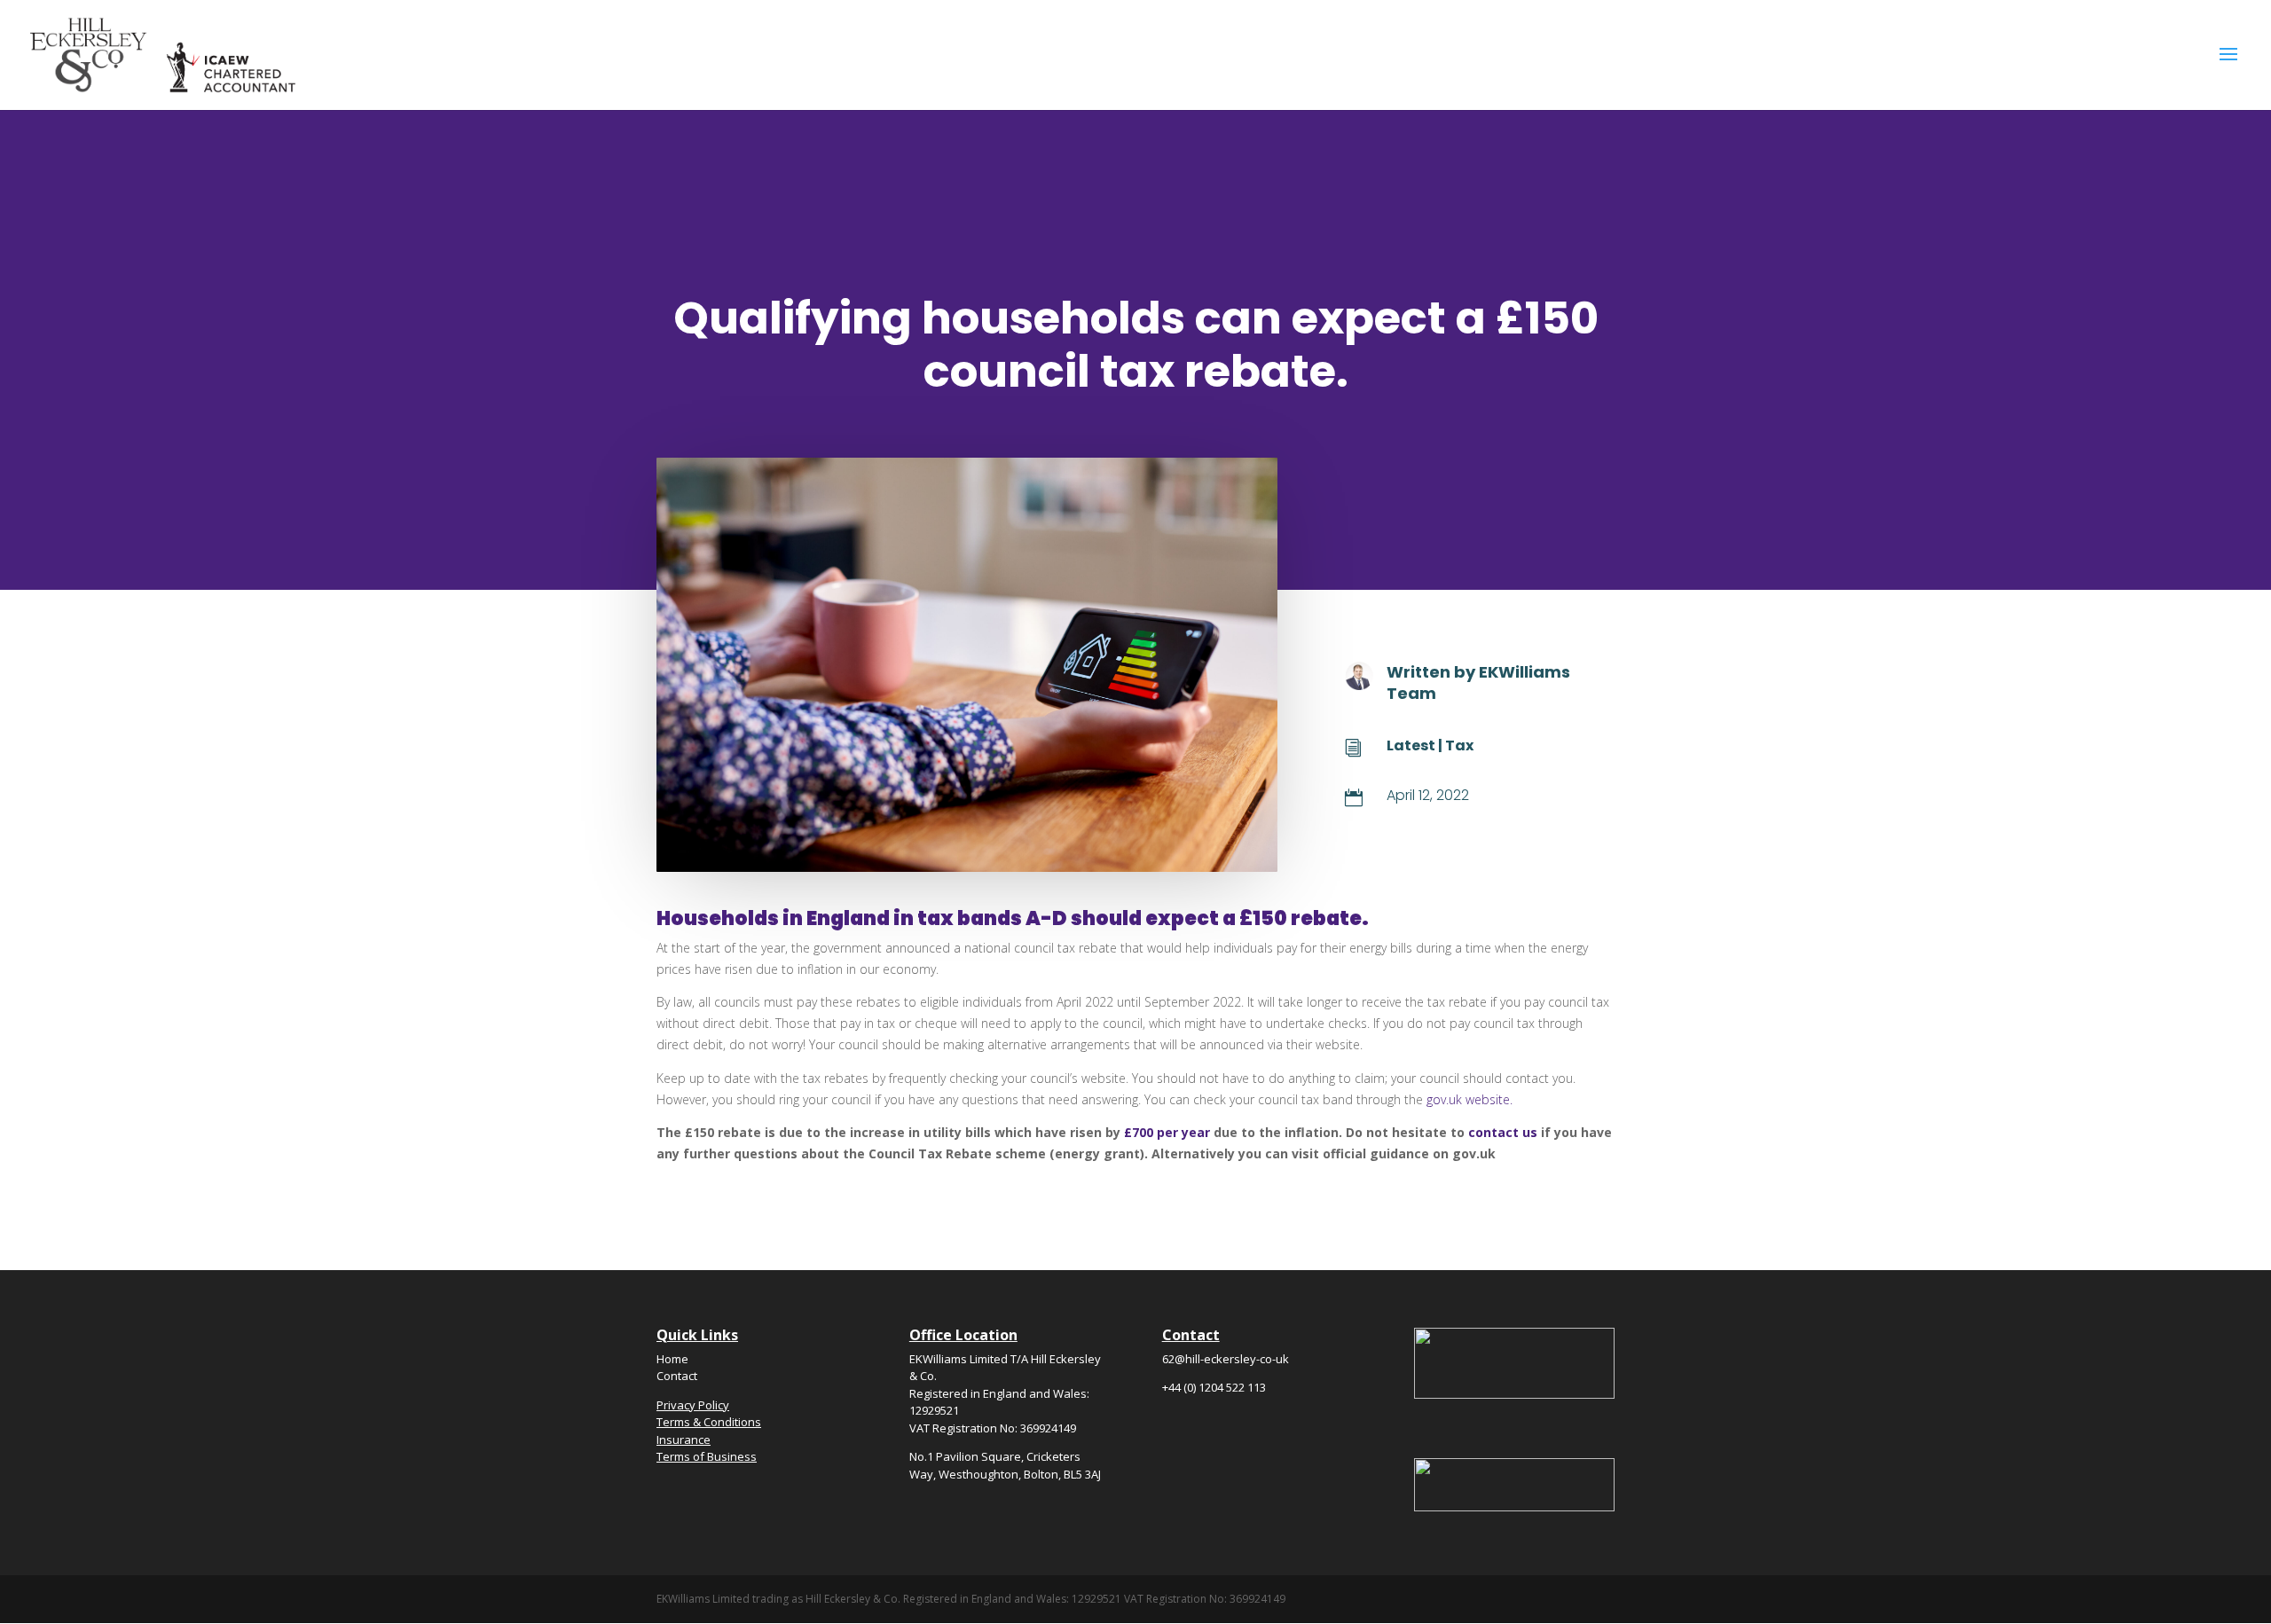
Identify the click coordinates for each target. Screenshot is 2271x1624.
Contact (677, 1376)
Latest (1411, 745)
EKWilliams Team (1478, 682)
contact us (1503, 1132)
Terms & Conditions (709, 1422)
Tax (1459, 745)
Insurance (684, 1440)
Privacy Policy (693, 1405)
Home (672, 1359)
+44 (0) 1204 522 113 (1214, 1387)
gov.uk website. (1469, 1099)
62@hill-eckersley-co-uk (1226, 1359)
